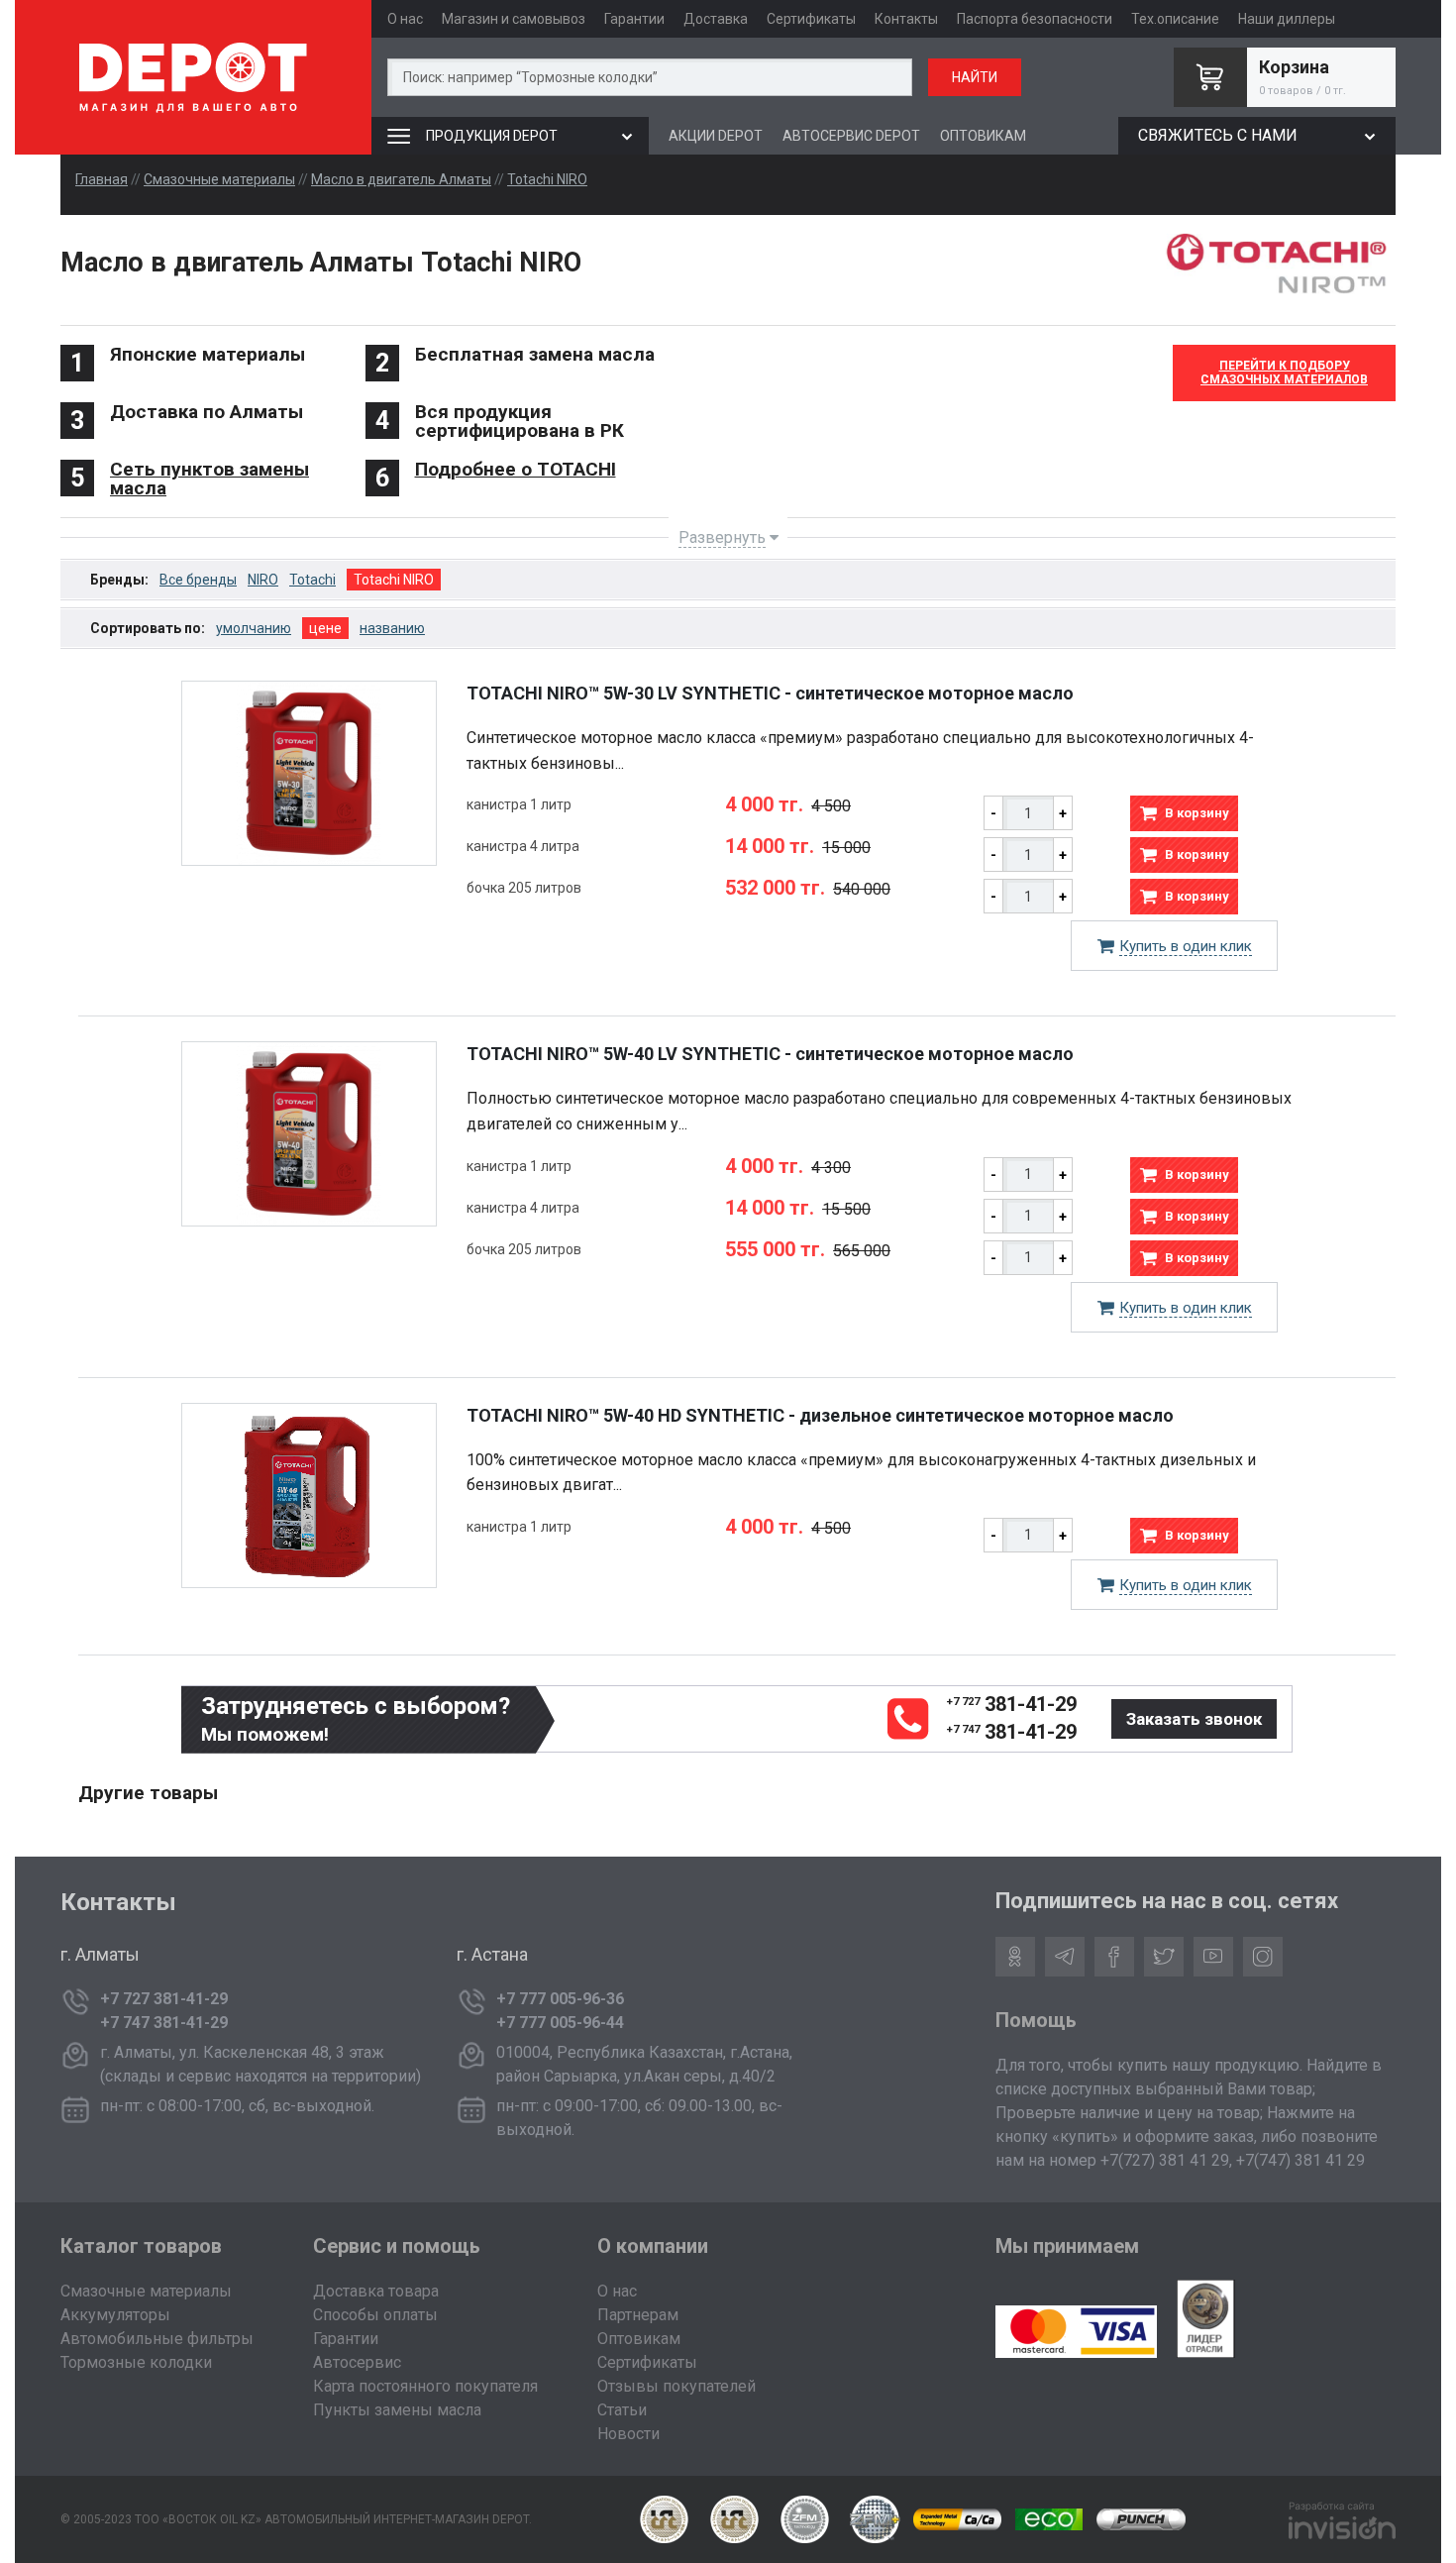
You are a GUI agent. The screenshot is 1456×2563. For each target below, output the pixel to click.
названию (392, 628)
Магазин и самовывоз (514, 19)
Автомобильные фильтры (157, 2339)
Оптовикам (639, 2339)
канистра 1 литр (519, 804)
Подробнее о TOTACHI (516, 469)
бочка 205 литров (524, 888)
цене (325, 628)
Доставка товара (376, 2291)
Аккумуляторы (115, 2315)
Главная (102, 179)
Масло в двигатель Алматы (401, 179)
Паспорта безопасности (1035, 19)
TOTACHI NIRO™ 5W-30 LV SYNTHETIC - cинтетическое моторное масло (770, 693)
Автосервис (357, 2362)
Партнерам (638, 2315)
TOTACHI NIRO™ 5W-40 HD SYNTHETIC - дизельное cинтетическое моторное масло (820, 1415)
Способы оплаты (375, 2315)
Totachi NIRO (547, 179)
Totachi (312, 580)
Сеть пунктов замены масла (209, 479)
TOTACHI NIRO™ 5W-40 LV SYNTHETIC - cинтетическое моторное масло (770, 1054)
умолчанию (254, 628)
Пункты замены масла (397, 2410)
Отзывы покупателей (676, 2386)
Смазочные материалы (219, 179)
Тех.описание (1175, 19)
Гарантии (634, 19)
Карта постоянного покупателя (425, 2386)
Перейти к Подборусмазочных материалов (1284, 373)
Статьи (622, 2410)
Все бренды (198, 580)
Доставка (716, 19)
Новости (628, 2434)
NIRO (263, 580)
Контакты (906, 19)
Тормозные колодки (136, 2362)
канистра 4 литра (523, 846)
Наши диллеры (1287, 19)
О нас (405, 19)
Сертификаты (811, 19)
